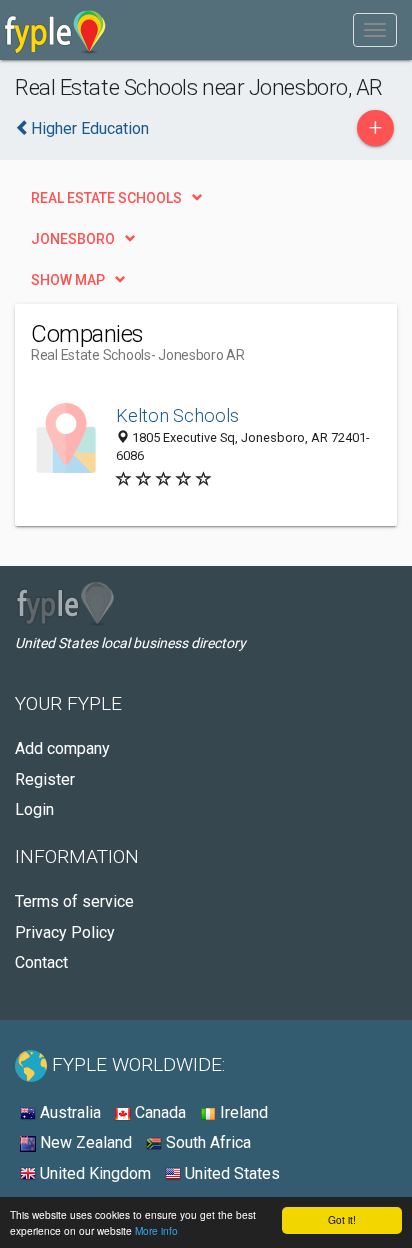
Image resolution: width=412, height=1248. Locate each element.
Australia (68, 1112)
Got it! (342, 1219)
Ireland (242, 1112)
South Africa (206, 1142)
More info (156, 1230)
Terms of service (74, 901)
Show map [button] (68, 280)
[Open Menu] (375, 30)
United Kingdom (93, 1173)
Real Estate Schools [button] (106, 198)
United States (230, 1173)
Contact (41, 962)
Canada (158, 1112)
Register (45, 779)
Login (34, 809)
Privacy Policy (65, 932)
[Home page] (55, 30)
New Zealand (84, 1142)
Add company (62, 748)
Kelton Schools (177, 415)
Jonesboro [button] (73, 239)
